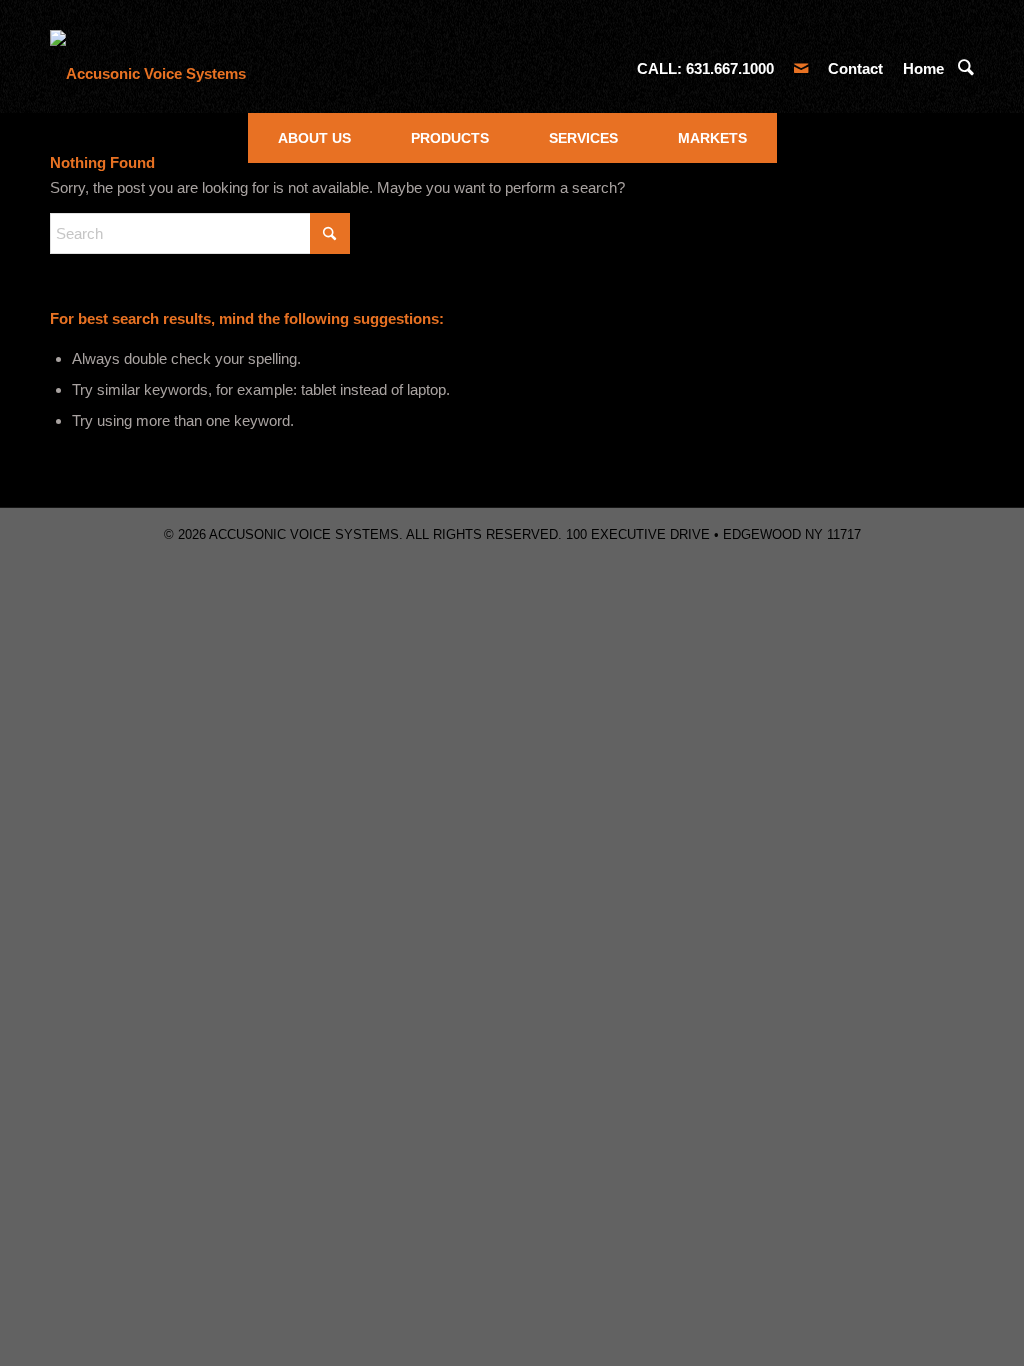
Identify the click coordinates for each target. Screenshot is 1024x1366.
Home (923, 68)
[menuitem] (314, 138)
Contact (855, 68)
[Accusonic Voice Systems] (148, 69)
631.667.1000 (730, 68)
